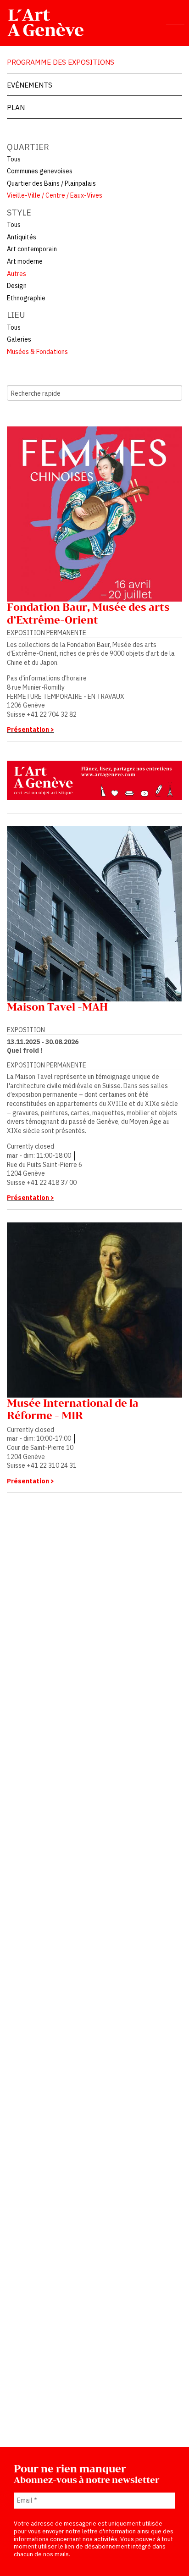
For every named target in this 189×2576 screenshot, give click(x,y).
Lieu (16, 315)
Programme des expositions (61, 62)
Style (19, 213)
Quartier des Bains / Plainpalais (51, 183)
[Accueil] (46, 22)
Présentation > (31, 730)
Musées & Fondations (37, 352)
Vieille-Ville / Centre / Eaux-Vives (55, 195)
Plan (16, 107)
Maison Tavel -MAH (57, 1008)
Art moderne (25, 261)
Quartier (28, 147)
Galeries (19, 339)
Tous (14, 159)
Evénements (30, 85)
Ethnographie (26, 298)
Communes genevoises (40, 171)
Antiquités (22, 237)
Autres (17, 274)
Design (17, 286)
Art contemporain (32, 249)
